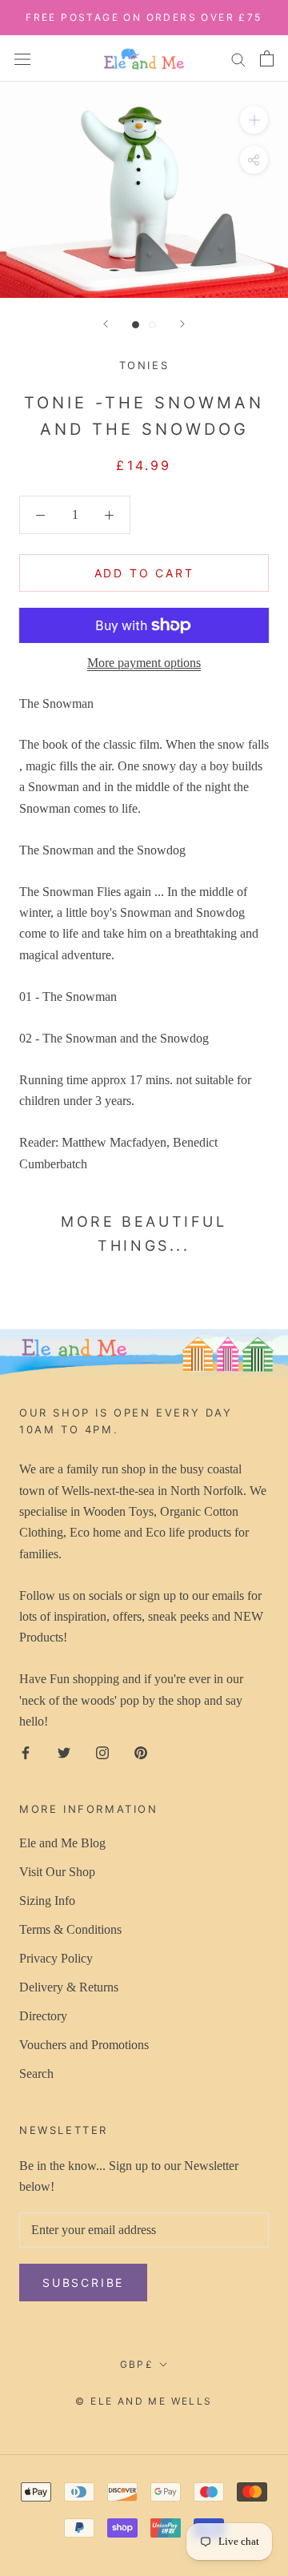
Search (36, 2074)
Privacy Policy (56, 1958)
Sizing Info (47, 1901)
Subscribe (83, 2283)
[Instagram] (102, 1752)
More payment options (144, 663)
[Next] (182, 324)
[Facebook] (26, 1752)
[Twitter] (64, 1752)
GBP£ (137, 2364)
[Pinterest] (141, 1752)
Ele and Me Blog (62, 1843)
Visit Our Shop (57, 1872)
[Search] (238, 58)
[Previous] (106, 324)
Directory (43, 2016)
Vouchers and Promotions (84, 2045)
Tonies (144, 365)
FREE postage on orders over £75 (144, 17)
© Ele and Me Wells (144, 2401)
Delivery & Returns (69, 1987)
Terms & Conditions (70, 1929)
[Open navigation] (22, 58)
